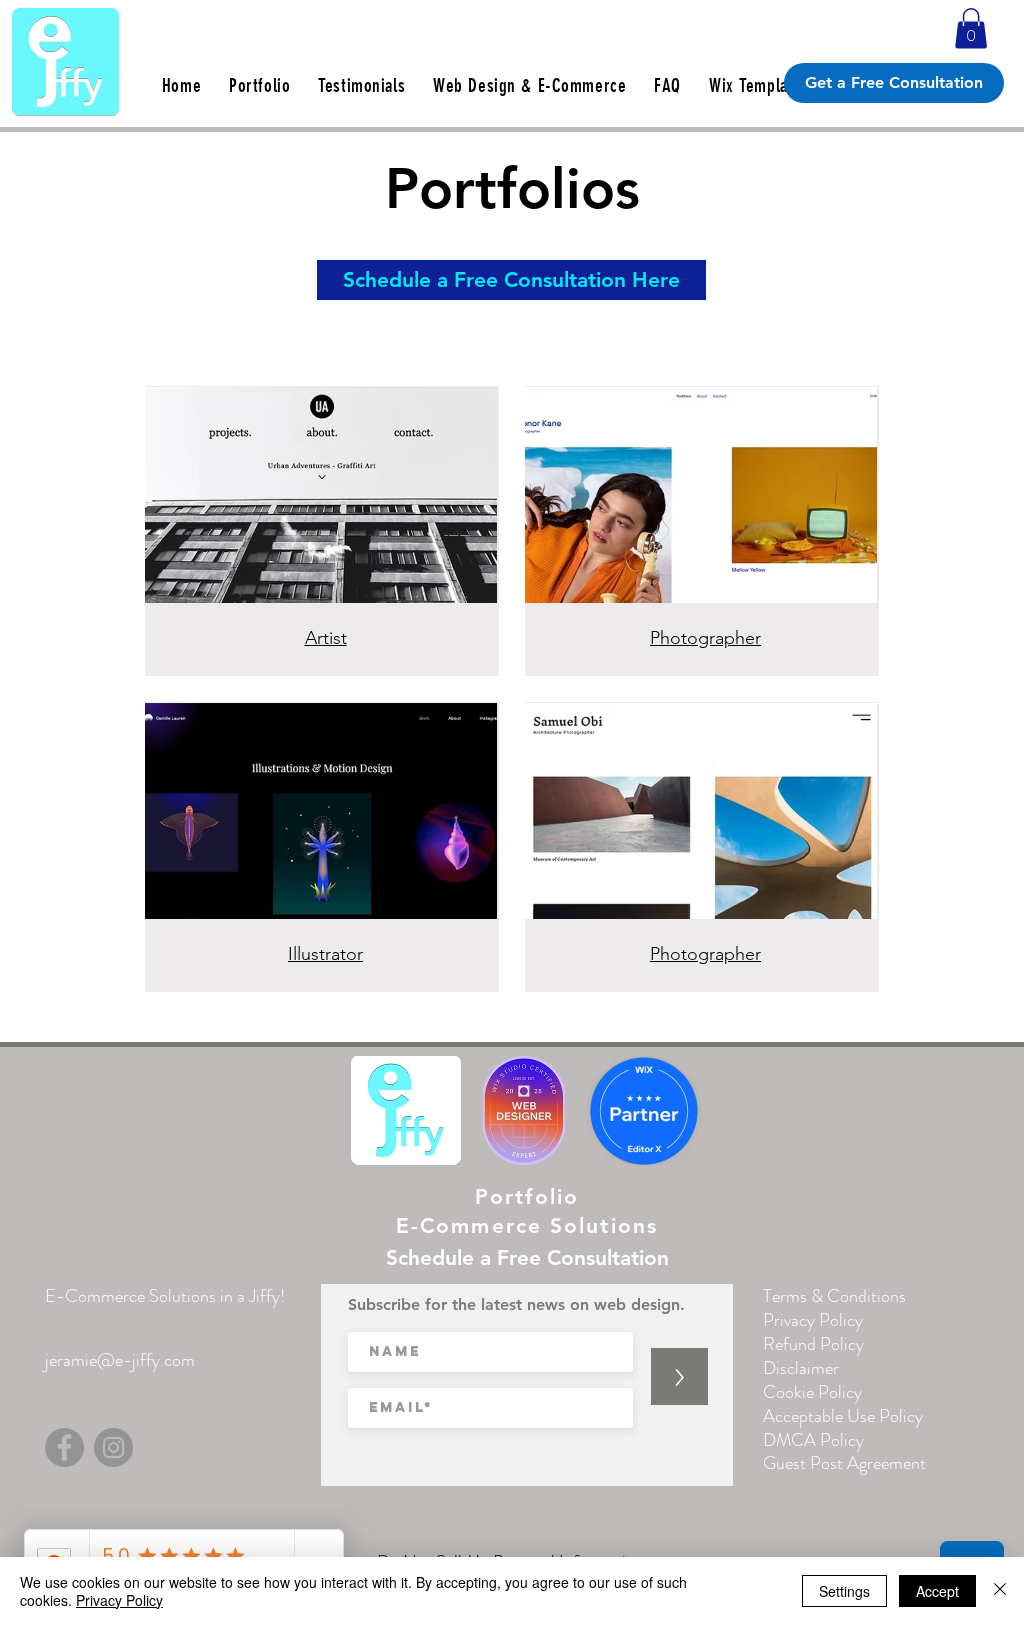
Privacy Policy (119, 1600)
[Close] (1000, 1591)
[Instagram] (113, 1447)
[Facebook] (64, 1447)
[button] (971, 28)
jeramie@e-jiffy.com (120, 1360)
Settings (844, 1591)
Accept (937, 1591)
